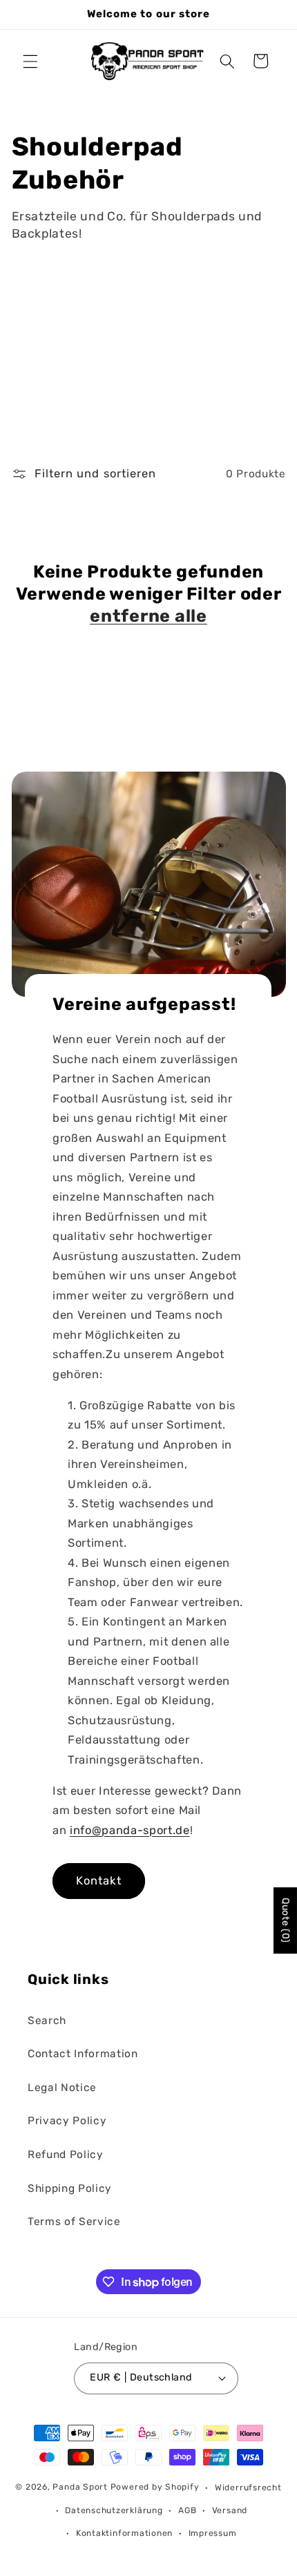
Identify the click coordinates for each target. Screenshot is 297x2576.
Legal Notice (62, 2088)
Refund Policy (66, 2155)
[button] (30, 61)
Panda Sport (80, 2488)
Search (47, 2021)
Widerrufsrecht (248, 2488)
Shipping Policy (70, 2188)
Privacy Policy (67, 2121)
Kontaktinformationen (124, 2533)
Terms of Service (74, 2222)
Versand (230, 2510)
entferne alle (148, 616)
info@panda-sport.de (130, 1830)
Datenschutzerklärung (114, 2510)
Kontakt (99, 1881)
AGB (187, 2510)
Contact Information (83, 2054)
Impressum (213, 2533)
